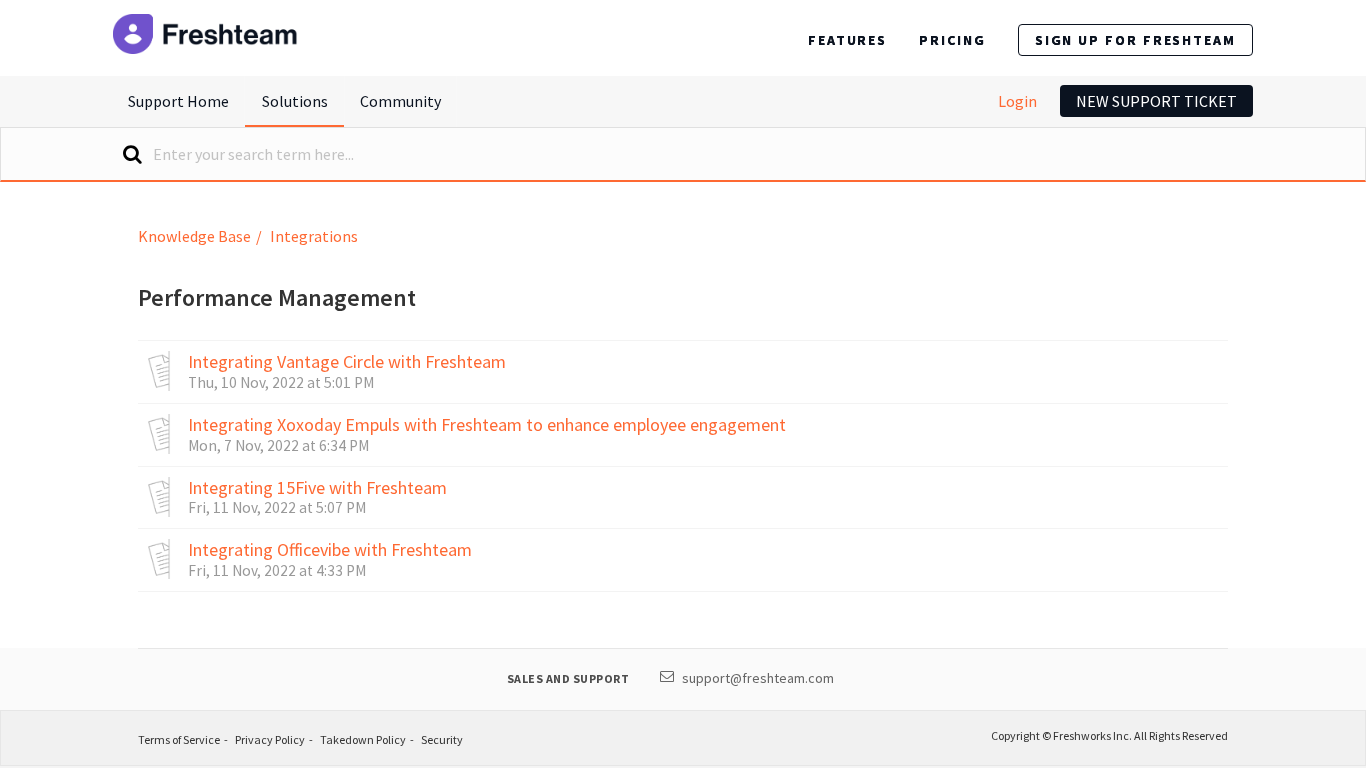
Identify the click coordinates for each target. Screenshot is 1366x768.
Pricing (952, 40)
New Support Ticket (1156, 101)
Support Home (178, 101)
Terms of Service (179, 739)
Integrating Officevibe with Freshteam (330, 550)
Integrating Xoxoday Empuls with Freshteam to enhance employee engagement (487, 425)
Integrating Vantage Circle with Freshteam (347, 362)
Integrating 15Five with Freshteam (317, 488)
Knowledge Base (194, 236)
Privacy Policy (270, 739)
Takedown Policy (363, 739)
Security (442, 739)
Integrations (314, 236)
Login (1017, 101)
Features (847, 40)
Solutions (295, 101)
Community (400, 101)
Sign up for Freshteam (1135, 40)
